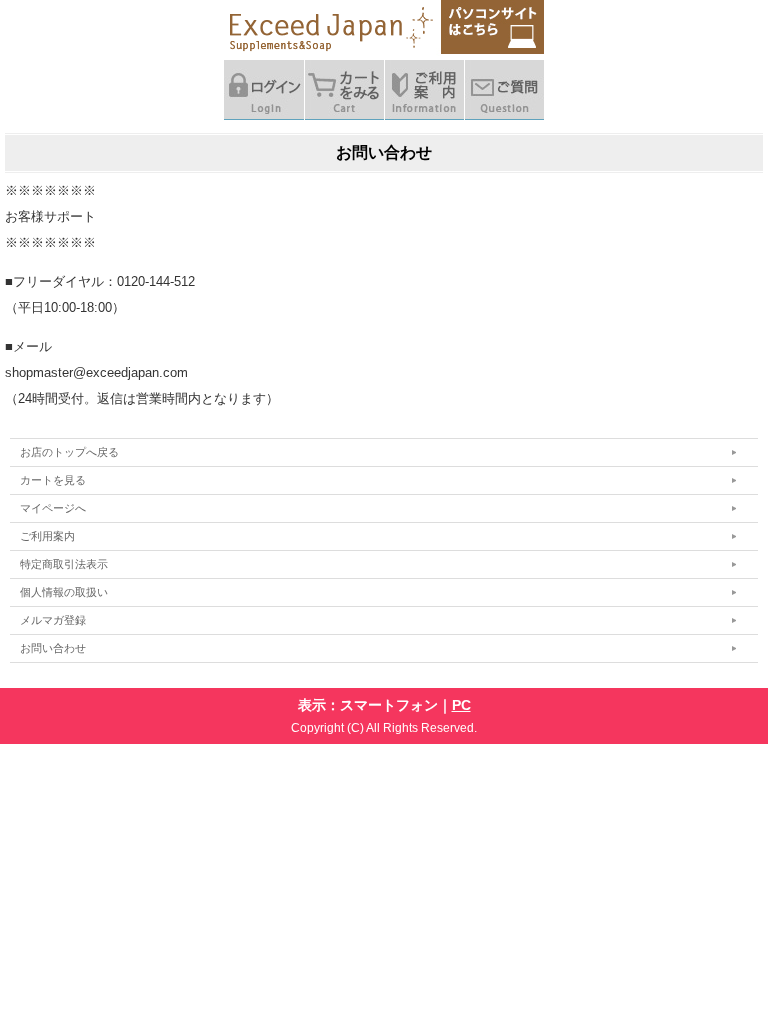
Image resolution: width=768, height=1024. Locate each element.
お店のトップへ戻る (69, 452)
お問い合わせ (53, 648)
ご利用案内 (47, 536)
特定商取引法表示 (64, 564)
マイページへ (53, 508)
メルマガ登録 (53, 620)
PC (461, 705)
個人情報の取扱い (64, 592)
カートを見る (53, 480)
